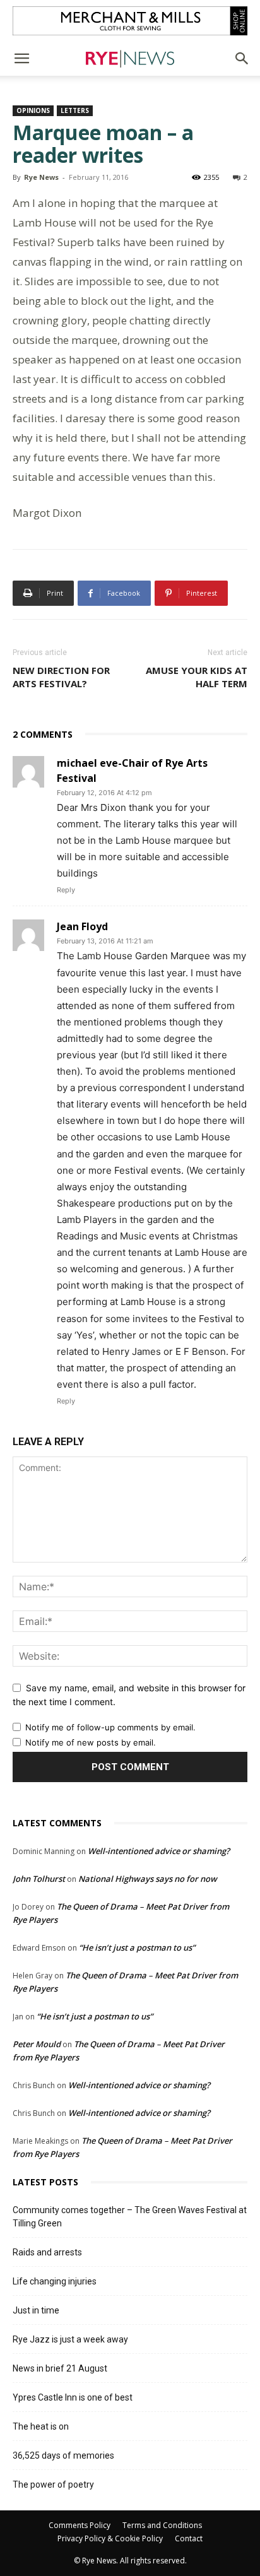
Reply (66, 890)
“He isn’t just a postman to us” (137, 1947)
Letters (75, 110)
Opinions (33, 110)
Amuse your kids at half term (197, 677)
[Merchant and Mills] (130, 21)
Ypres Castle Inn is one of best (73, 2397)
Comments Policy (80, 2525)
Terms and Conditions (162, 2525)
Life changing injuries (55, 2281)
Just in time (36, 2310)
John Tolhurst (39, 1879)
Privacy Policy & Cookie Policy (110, 2538)
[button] (21, 59)
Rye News (41, 177)
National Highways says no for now (148, 1879)
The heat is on (41, 2426)
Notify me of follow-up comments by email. (110, 1727)
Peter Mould (37, 2044)
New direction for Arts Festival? (61, 677)
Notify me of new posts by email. (91, 1742)
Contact (189, 2538)
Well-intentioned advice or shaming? (159, 1851)
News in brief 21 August (60, 2368)
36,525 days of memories (63, 2455)
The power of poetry (53, 2484)
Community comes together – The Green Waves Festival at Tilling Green (130, 2217)
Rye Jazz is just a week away (70, 2339)
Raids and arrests (47, 2252)
